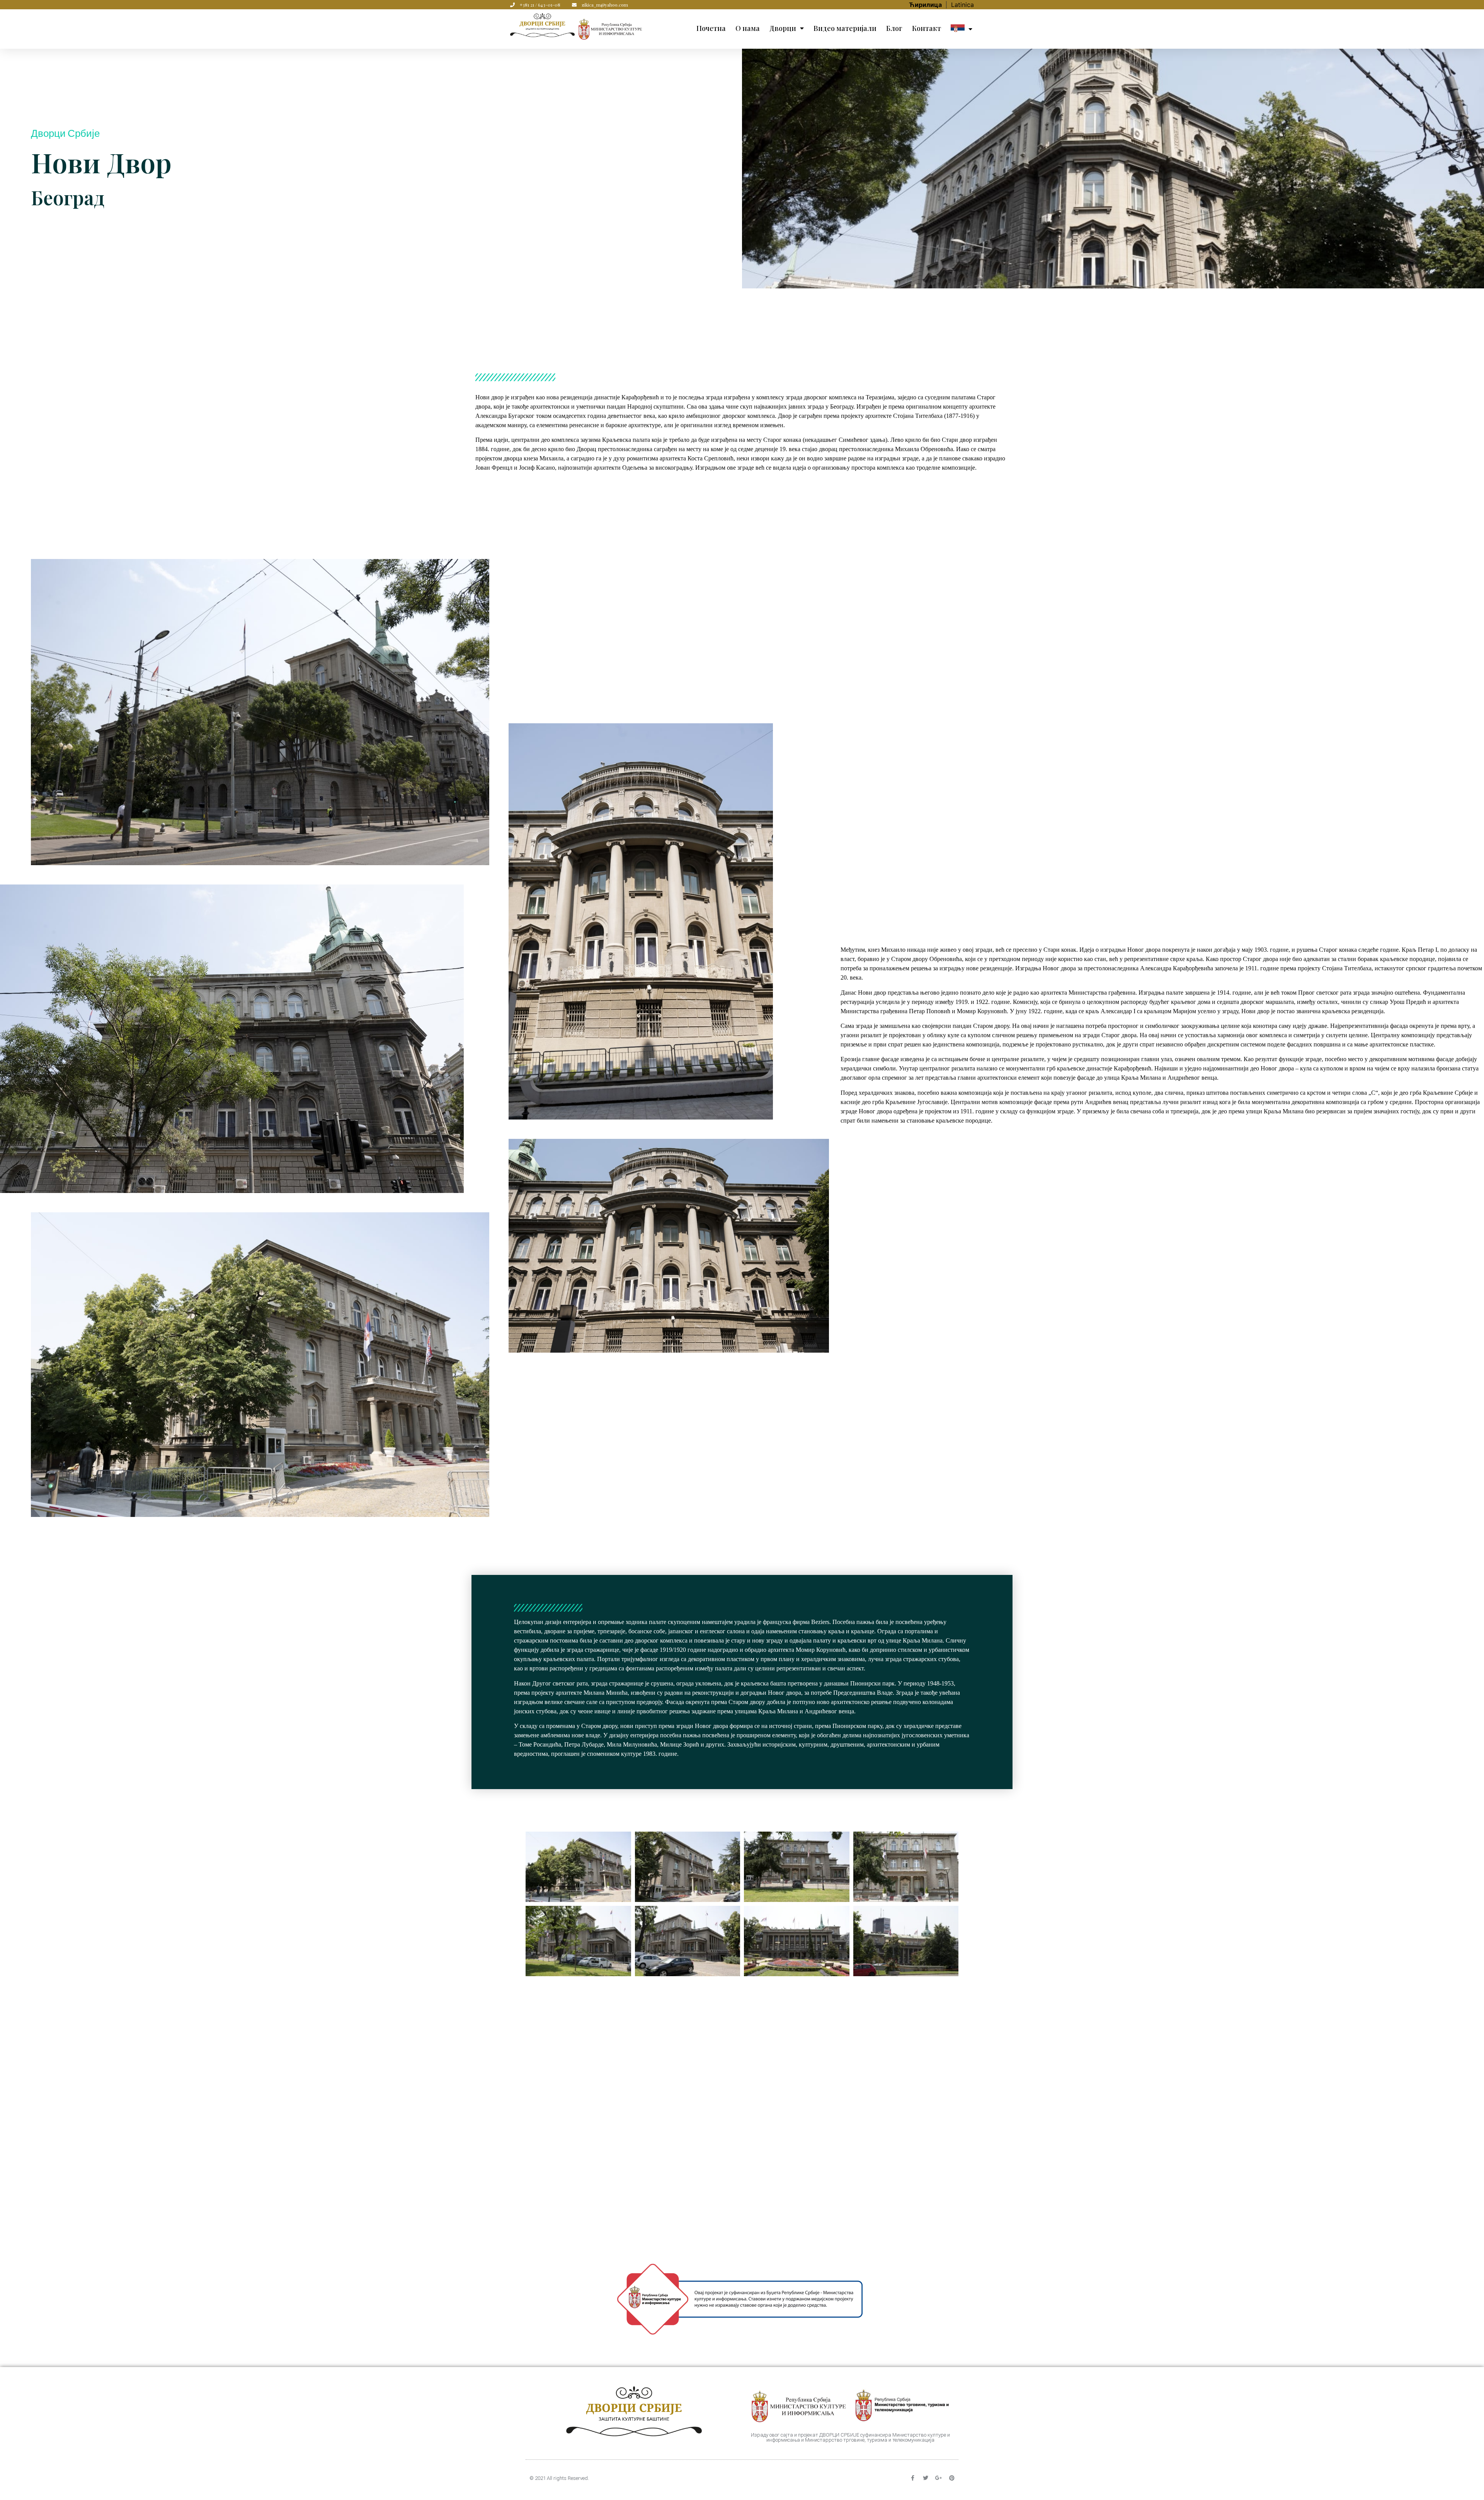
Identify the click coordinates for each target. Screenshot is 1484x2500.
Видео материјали (845, 28)
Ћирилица (926, 5)
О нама (748, 28)
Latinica (962, 5)
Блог (894, 28)
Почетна (711, 28)
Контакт (927, 28)
